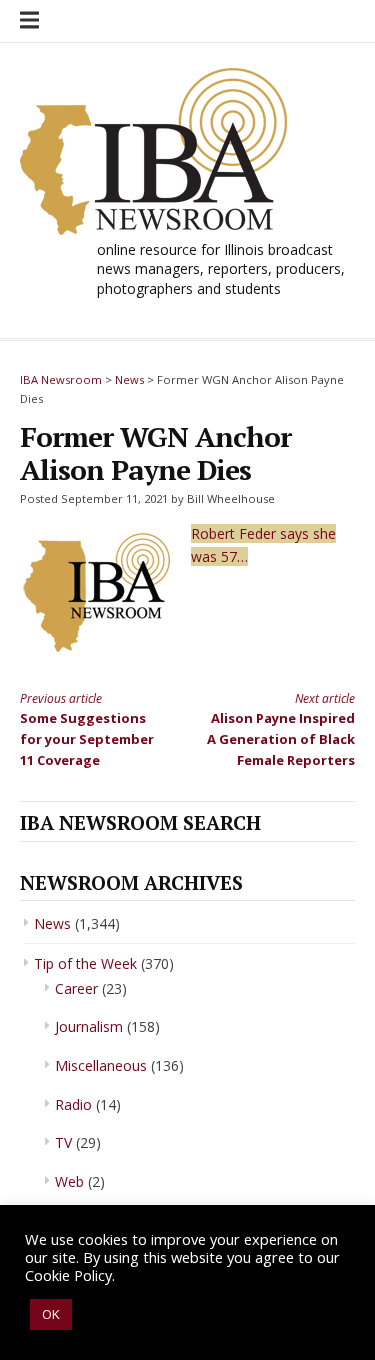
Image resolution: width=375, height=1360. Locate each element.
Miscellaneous (101, 1065)
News (52, 923)
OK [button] (51, 1314)
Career (76, 988)
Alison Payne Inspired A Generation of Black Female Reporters (281, 729)
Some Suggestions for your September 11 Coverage (87, 729)
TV (63, 1142)
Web (69, 1181)
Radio (73, 1104)
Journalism (89, 1026)
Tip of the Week (85, 963)
